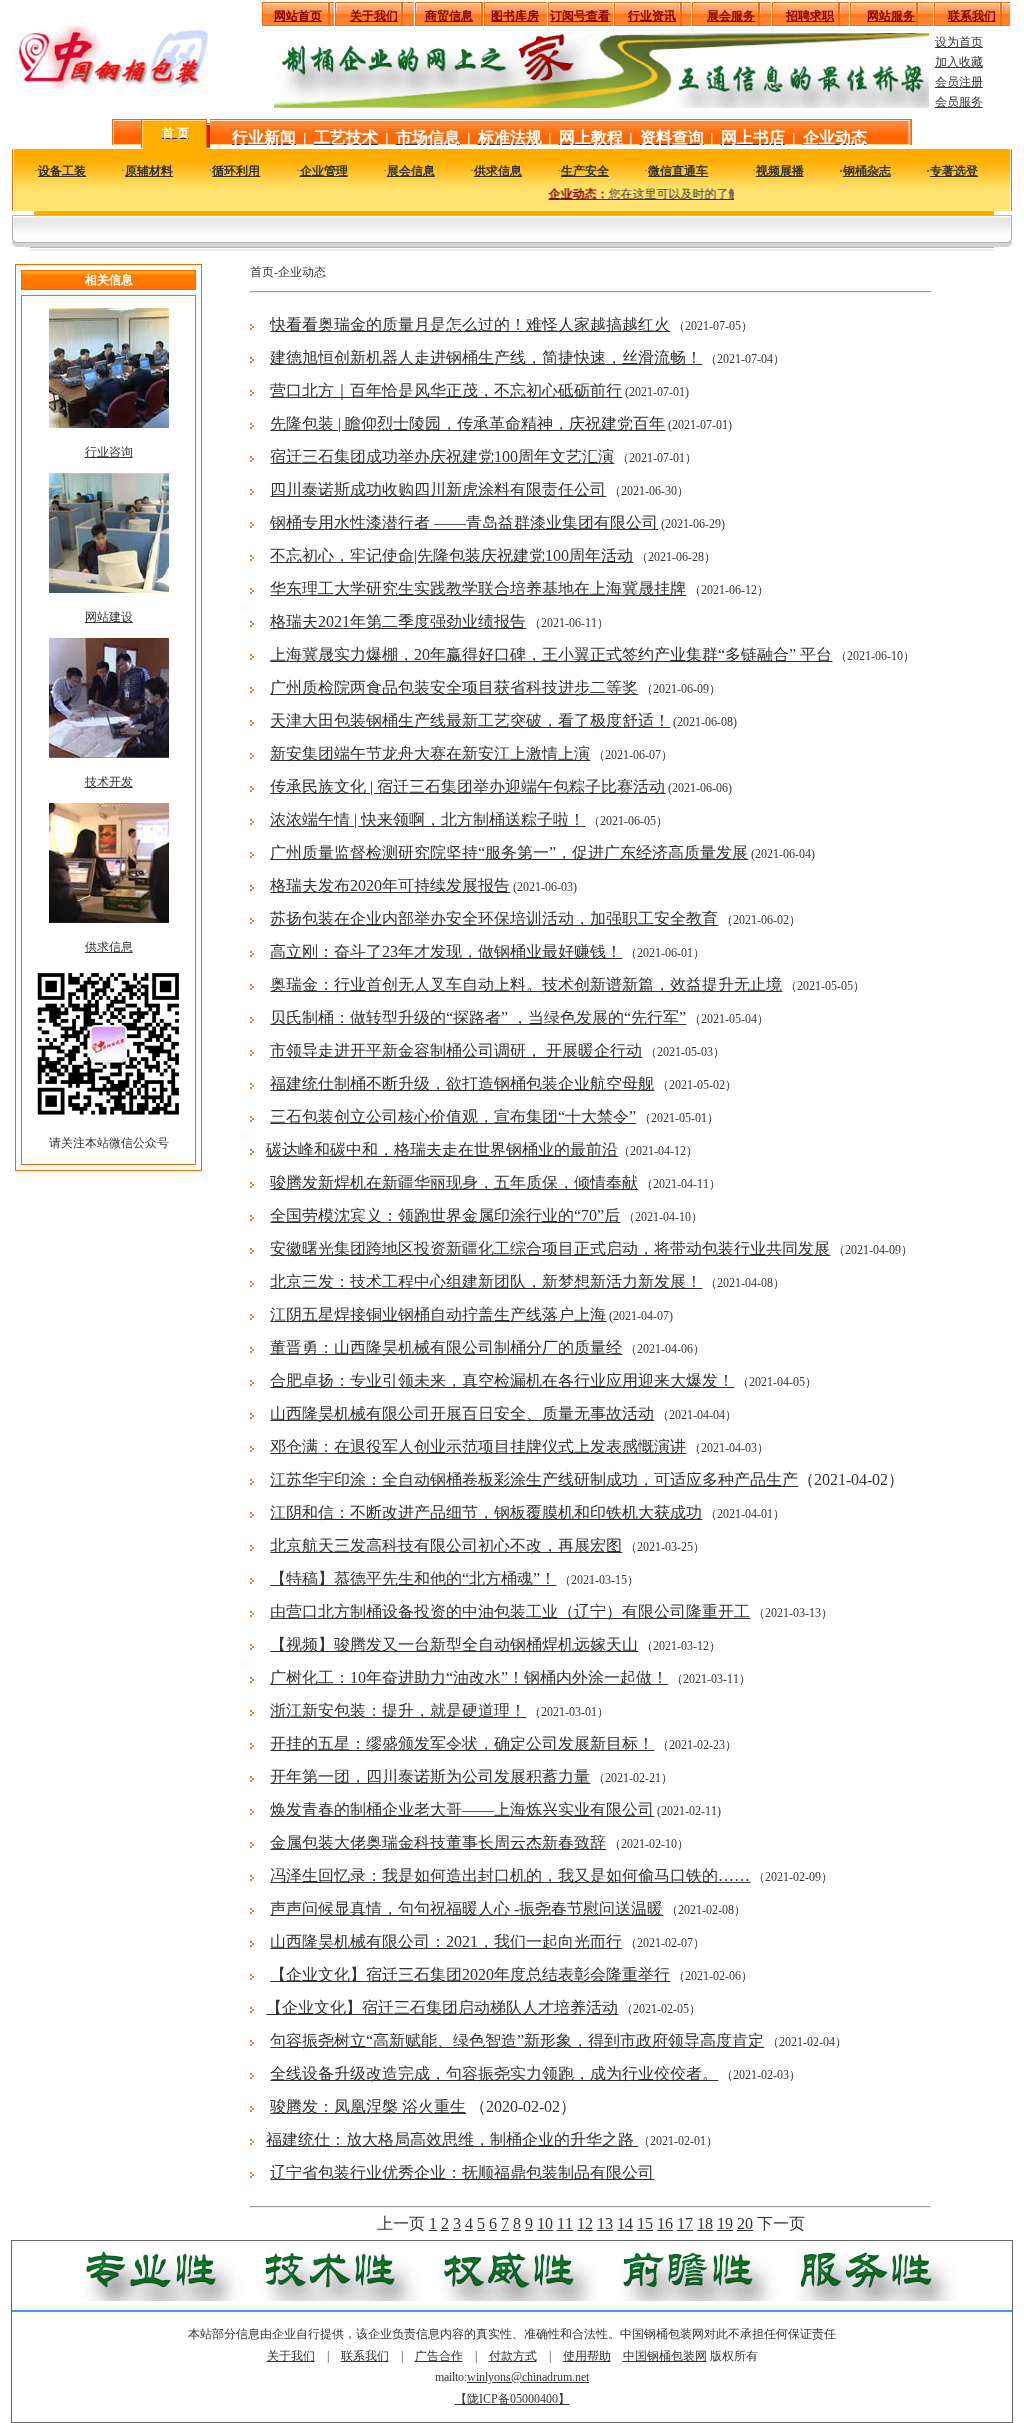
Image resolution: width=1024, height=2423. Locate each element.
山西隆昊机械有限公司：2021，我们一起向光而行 (446, 1941)
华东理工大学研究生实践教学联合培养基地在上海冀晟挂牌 (478, 588)
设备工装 (62, 171)
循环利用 (236, 171)
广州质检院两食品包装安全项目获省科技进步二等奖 (454, 687)
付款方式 (513, 2356)
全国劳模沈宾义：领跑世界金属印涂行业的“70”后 (445, 1215)
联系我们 (365, 2356)
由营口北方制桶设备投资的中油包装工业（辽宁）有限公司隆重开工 (510, 1611)
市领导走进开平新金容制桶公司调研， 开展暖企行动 (456, 1050)
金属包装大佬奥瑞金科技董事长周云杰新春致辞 (438, 1842)
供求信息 (498, 171)
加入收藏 (959, 62)
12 (585, 2223)
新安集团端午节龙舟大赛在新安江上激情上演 (430, 753)
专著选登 (954, 171)
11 (565, 2223)
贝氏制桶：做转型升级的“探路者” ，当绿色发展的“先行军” (478, 1017)
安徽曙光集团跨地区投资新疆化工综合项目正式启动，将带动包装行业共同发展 (550, 1248)
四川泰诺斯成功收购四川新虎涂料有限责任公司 (438, 489)
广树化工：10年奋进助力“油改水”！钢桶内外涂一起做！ (469, 1677)
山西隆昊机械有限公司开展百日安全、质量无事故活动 (462, 1413)
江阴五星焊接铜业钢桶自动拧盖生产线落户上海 (438, 1314)
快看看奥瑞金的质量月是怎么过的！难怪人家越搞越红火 (470, 324)
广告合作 (439, 2356)
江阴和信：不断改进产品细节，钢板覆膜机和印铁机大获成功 (486, 1512)
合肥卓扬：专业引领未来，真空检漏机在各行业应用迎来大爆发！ (502, 1380)
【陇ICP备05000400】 (512, 2399)
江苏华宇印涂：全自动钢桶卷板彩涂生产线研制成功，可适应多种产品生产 (534, 1479)
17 (685, 2223)
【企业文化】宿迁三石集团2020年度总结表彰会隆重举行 (470, 1974)
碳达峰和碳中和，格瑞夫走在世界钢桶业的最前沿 (442, 1149)
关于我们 (291, 2356)
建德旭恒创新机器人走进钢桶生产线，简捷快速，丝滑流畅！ (486, 357)
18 (705, 2223)
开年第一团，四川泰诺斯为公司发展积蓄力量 (430, 1776)
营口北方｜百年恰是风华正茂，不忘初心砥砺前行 (446, 390)
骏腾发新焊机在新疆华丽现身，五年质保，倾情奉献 (454, 1182)
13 (605, 2223)
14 (625, 2223)
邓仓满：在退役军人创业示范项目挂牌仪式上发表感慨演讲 (478, 1446)
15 (645, 2223)
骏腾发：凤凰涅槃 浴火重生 (368, 2106)
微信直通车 (678, 171)
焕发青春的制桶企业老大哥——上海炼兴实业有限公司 (462, 1809)
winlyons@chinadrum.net (528, 2377)
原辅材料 (149, 171)
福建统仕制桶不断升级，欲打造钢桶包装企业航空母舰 (462, 1083)
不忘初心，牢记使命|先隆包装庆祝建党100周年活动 (451, 555)
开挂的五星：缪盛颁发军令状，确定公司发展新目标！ (462, 1743)
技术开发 (109, 782)
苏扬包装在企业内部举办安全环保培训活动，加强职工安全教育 (494, 918)
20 (745, 2223)
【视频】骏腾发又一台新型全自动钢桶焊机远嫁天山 (454, 1644)
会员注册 (959, 82)
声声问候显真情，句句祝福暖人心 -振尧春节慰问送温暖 (466, 1908)
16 (665, 2223)
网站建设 (109, 617)
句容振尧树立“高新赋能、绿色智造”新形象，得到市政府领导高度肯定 (517, 2040)
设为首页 (959, 42)
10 (545, 2223)
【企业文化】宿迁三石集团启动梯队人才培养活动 (442, 2007)
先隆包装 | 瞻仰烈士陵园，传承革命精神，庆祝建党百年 (467, 423)
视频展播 (780, 171)
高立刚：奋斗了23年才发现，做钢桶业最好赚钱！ (446, 951)
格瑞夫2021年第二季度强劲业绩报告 (398, 621)
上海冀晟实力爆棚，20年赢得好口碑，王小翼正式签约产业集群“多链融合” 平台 (551, 654)
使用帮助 (587, 2356)
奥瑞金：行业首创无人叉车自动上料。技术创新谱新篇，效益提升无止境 (526, 984)
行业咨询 (109, 452)
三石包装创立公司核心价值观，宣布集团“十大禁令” (453, 1116)
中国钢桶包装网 (665, 2356)
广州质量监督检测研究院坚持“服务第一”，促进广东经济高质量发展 (509, 852)
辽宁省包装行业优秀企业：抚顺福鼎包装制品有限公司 (462, 2172)
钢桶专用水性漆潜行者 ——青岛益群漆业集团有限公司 (464, 522)
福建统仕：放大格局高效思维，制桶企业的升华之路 (452, 2139)
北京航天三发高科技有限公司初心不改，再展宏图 (446, 1545)
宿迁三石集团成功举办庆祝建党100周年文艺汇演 (442, 456)
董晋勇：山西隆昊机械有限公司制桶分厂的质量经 (446, 1347)
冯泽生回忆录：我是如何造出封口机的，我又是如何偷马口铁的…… (510, 1875)
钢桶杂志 (867, 171)
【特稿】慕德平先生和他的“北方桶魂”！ (413, 1578)
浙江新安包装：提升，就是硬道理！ (398, 1710)
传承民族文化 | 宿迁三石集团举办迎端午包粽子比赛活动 (467, 786)
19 (725, 2223)
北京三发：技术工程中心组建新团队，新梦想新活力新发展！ (486, 1281)
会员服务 (959, 102)
